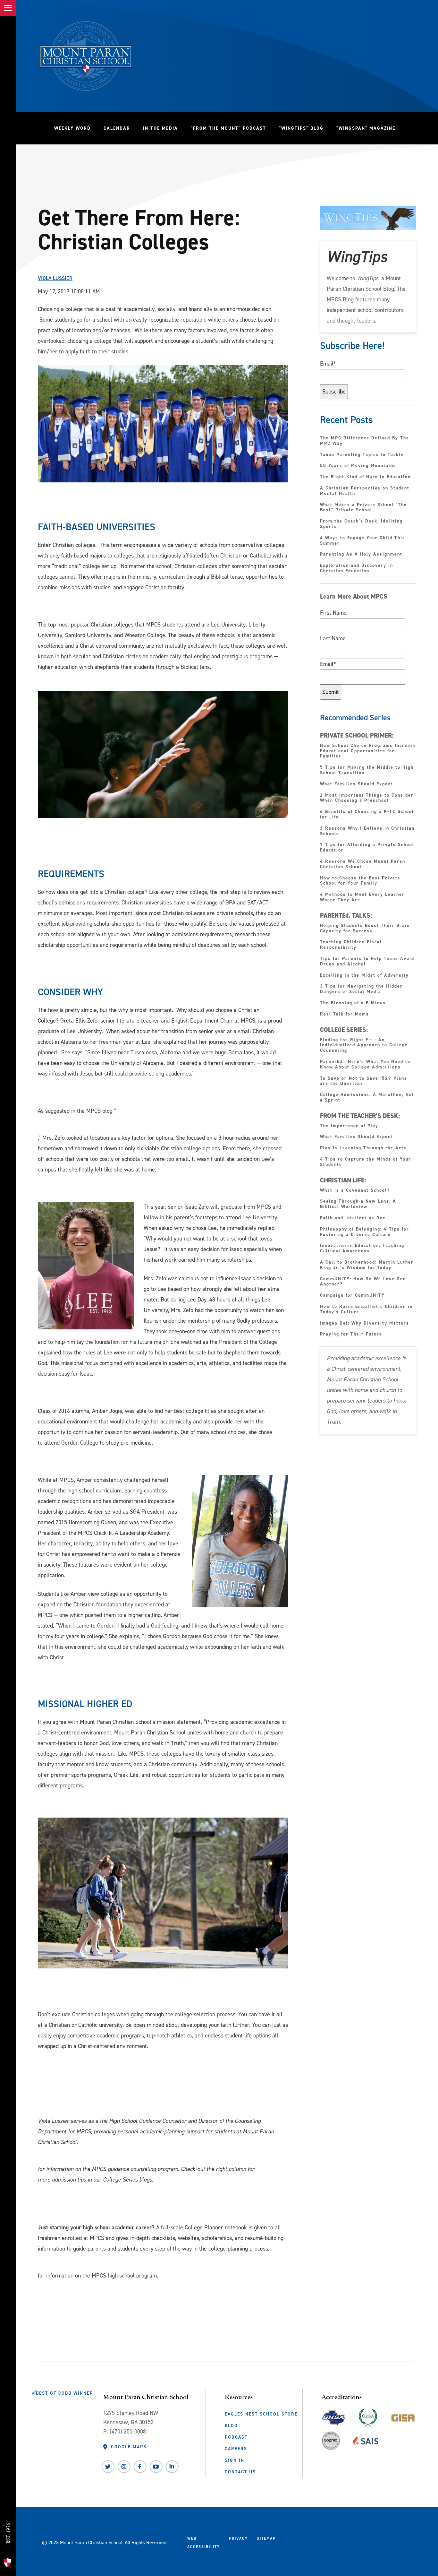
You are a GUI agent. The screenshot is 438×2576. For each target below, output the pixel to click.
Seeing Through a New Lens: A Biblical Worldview (358, 1204)
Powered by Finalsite (305, 2541)
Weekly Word (72, 128)
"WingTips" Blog (304, 128)
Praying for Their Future (351, 1334)
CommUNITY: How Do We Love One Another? (363, 1282)
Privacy (238, 2538)
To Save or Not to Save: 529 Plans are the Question (364, 1081)
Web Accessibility (204, 2543)
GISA (403, 2416)
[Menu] (8, 8)
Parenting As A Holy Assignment (361, 554)
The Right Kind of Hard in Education (365, 477)
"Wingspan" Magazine (366, 128)
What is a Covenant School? (355, 1191)
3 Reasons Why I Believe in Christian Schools (367, 831)
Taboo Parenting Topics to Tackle (362, 455)
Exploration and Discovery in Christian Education (357, 568)
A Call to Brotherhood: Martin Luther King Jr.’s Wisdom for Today (367, 1265)
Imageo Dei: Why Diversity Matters (365, 1323)
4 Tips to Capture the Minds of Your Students (366, 1162)
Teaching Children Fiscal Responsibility (351, 945)
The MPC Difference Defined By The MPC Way (365, 441)
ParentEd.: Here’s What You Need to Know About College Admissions (365, 1065)
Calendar (117, 128)
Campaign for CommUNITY (352, 1296)
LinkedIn (172, 2467)
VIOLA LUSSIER (55, 278)
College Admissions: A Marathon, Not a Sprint (367, 1098)
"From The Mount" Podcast (232, 128)
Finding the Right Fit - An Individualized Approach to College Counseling (364, 1045)
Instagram (124, 2467)
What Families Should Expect (357, 784)
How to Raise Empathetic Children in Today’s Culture (366, 1310)
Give (8, 2507)
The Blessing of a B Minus (353, 1003)
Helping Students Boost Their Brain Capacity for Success (365, 929)
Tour (8, 2550)
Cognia (331, 2443)
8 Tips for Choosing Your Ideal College (78, 1124)
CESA (368, 2416)
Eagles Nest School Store (261, 2414)
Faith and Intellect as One (353, 1218)
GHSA (334, 2416)
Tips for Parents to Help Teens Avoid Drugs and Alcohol (367, 962)
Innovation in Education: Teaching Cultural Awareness (362, 1249)
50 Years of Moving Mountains (358, 466)
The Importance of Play (349, 1126)
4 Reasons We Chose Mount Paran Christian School (363, 864)
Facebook (140, 2467)
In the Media (160, 128)
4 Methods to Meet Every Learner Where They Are (362, 897)
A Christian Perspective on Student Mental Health (365, 491)
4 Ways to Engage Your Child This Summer (363, 541)
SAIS (366, 2439)
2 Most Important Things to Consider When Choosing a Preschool (367, 798)
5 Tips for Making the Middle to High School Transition (367, 770)
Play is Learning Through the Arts (364, 1148)
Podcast (236, 2437)
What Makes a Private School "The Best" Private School (363, 508)
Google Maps (129, 2447)
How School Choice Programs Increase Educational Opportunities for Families (368, 751)
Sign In (235, 2460)
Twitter (108, 2467)
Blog (231, 2425)
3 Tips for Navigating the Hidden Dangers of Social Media (362, 989)
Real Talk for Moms (345, 1014)
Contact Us (240, 2472)
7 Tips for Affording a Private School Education (367, 848)
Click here (49, 2155)
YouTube (156, 2467)
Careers (236, 2449)
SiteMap (266, 2538)
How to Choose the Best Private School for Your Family (360, 881)
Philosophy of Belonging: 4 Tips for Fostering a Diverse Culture (365, 1232)
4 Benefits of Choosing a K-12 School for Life (367, 815)
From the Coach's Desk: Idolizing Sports (361, 524)
